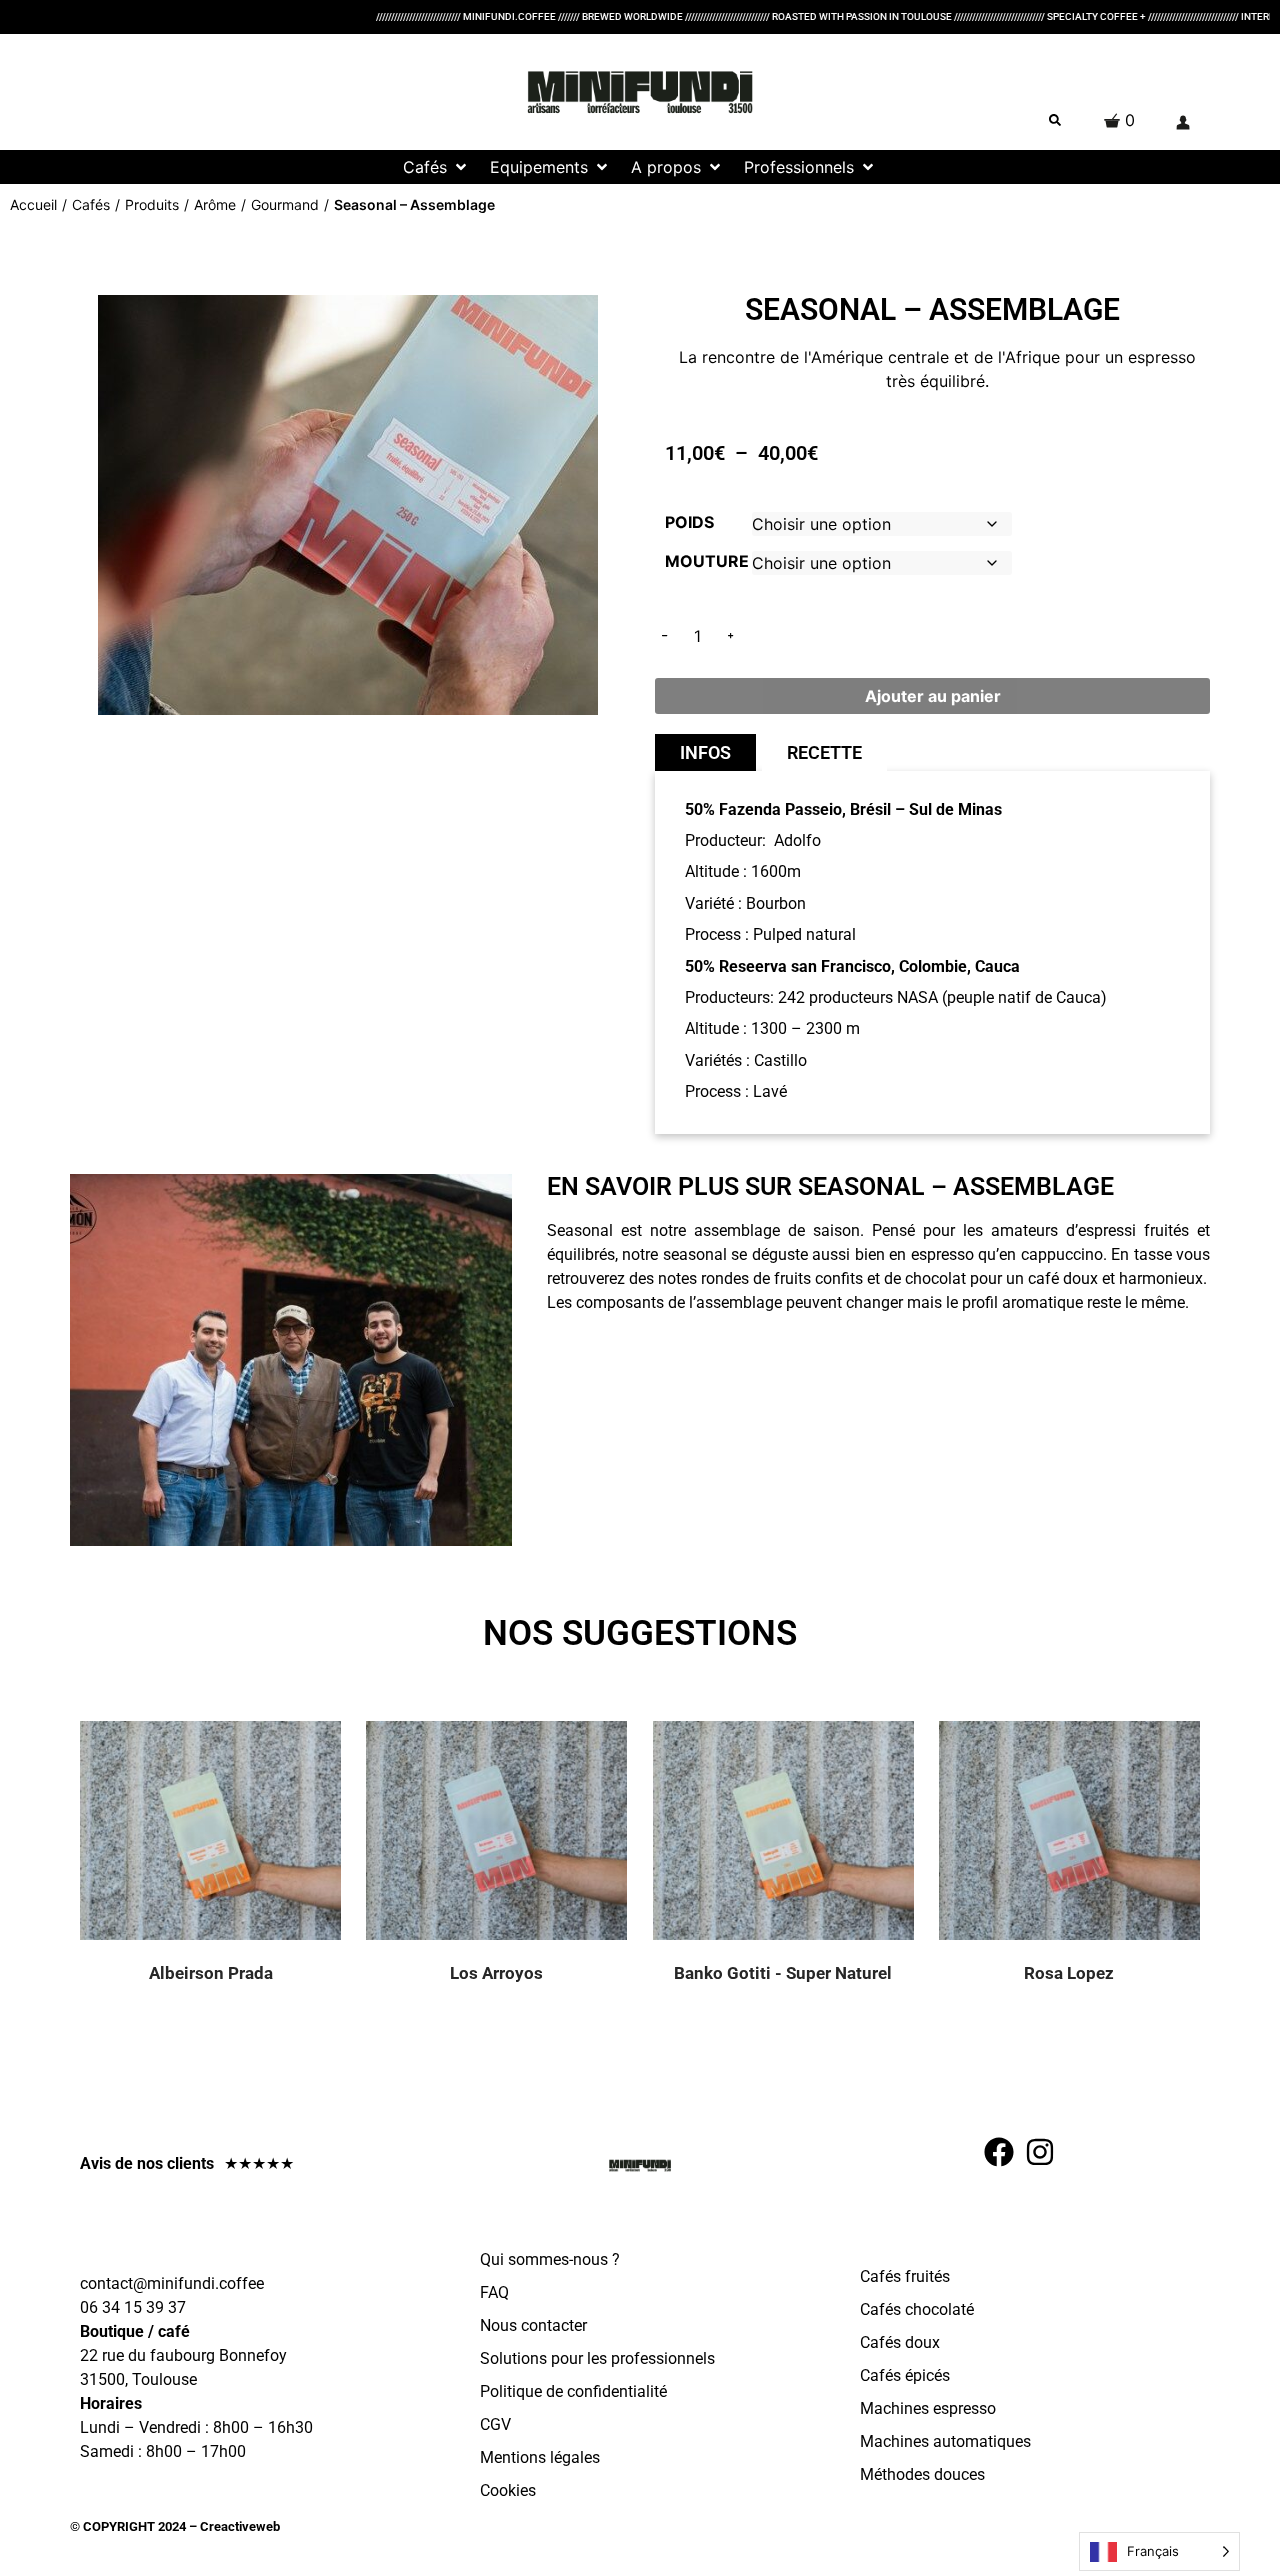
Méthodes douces (922, 2474)
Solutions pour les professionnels (597, 2358)
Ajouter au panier (933, 696)
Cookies (508, 2490)
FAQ (494, 2292)
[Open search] (1055, 120)
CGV (495, 2424)
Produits (152, 204)
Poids (689, 522)
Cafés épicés (905, 2375)
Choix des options (235, 1850)
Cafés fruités (905, 2276)
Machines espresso (928, 2408)
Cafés (91, 204)
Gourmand (285, 204)
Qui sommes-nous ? (550, 2259)
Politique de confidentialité (573, 2391)
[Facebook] (999, 2152)
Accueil (33, 204)
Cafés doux (900, 2342)
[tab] (705, 752)
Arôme (215, 204)
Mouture (707, 561)
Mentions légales (540, 2457)
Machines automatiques (945, 2441)
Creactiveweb (238, 2526)
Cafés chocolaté (917, 2309)
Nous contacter (533, 2325)
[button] (436, 167)
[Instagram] (1040, 2152)
